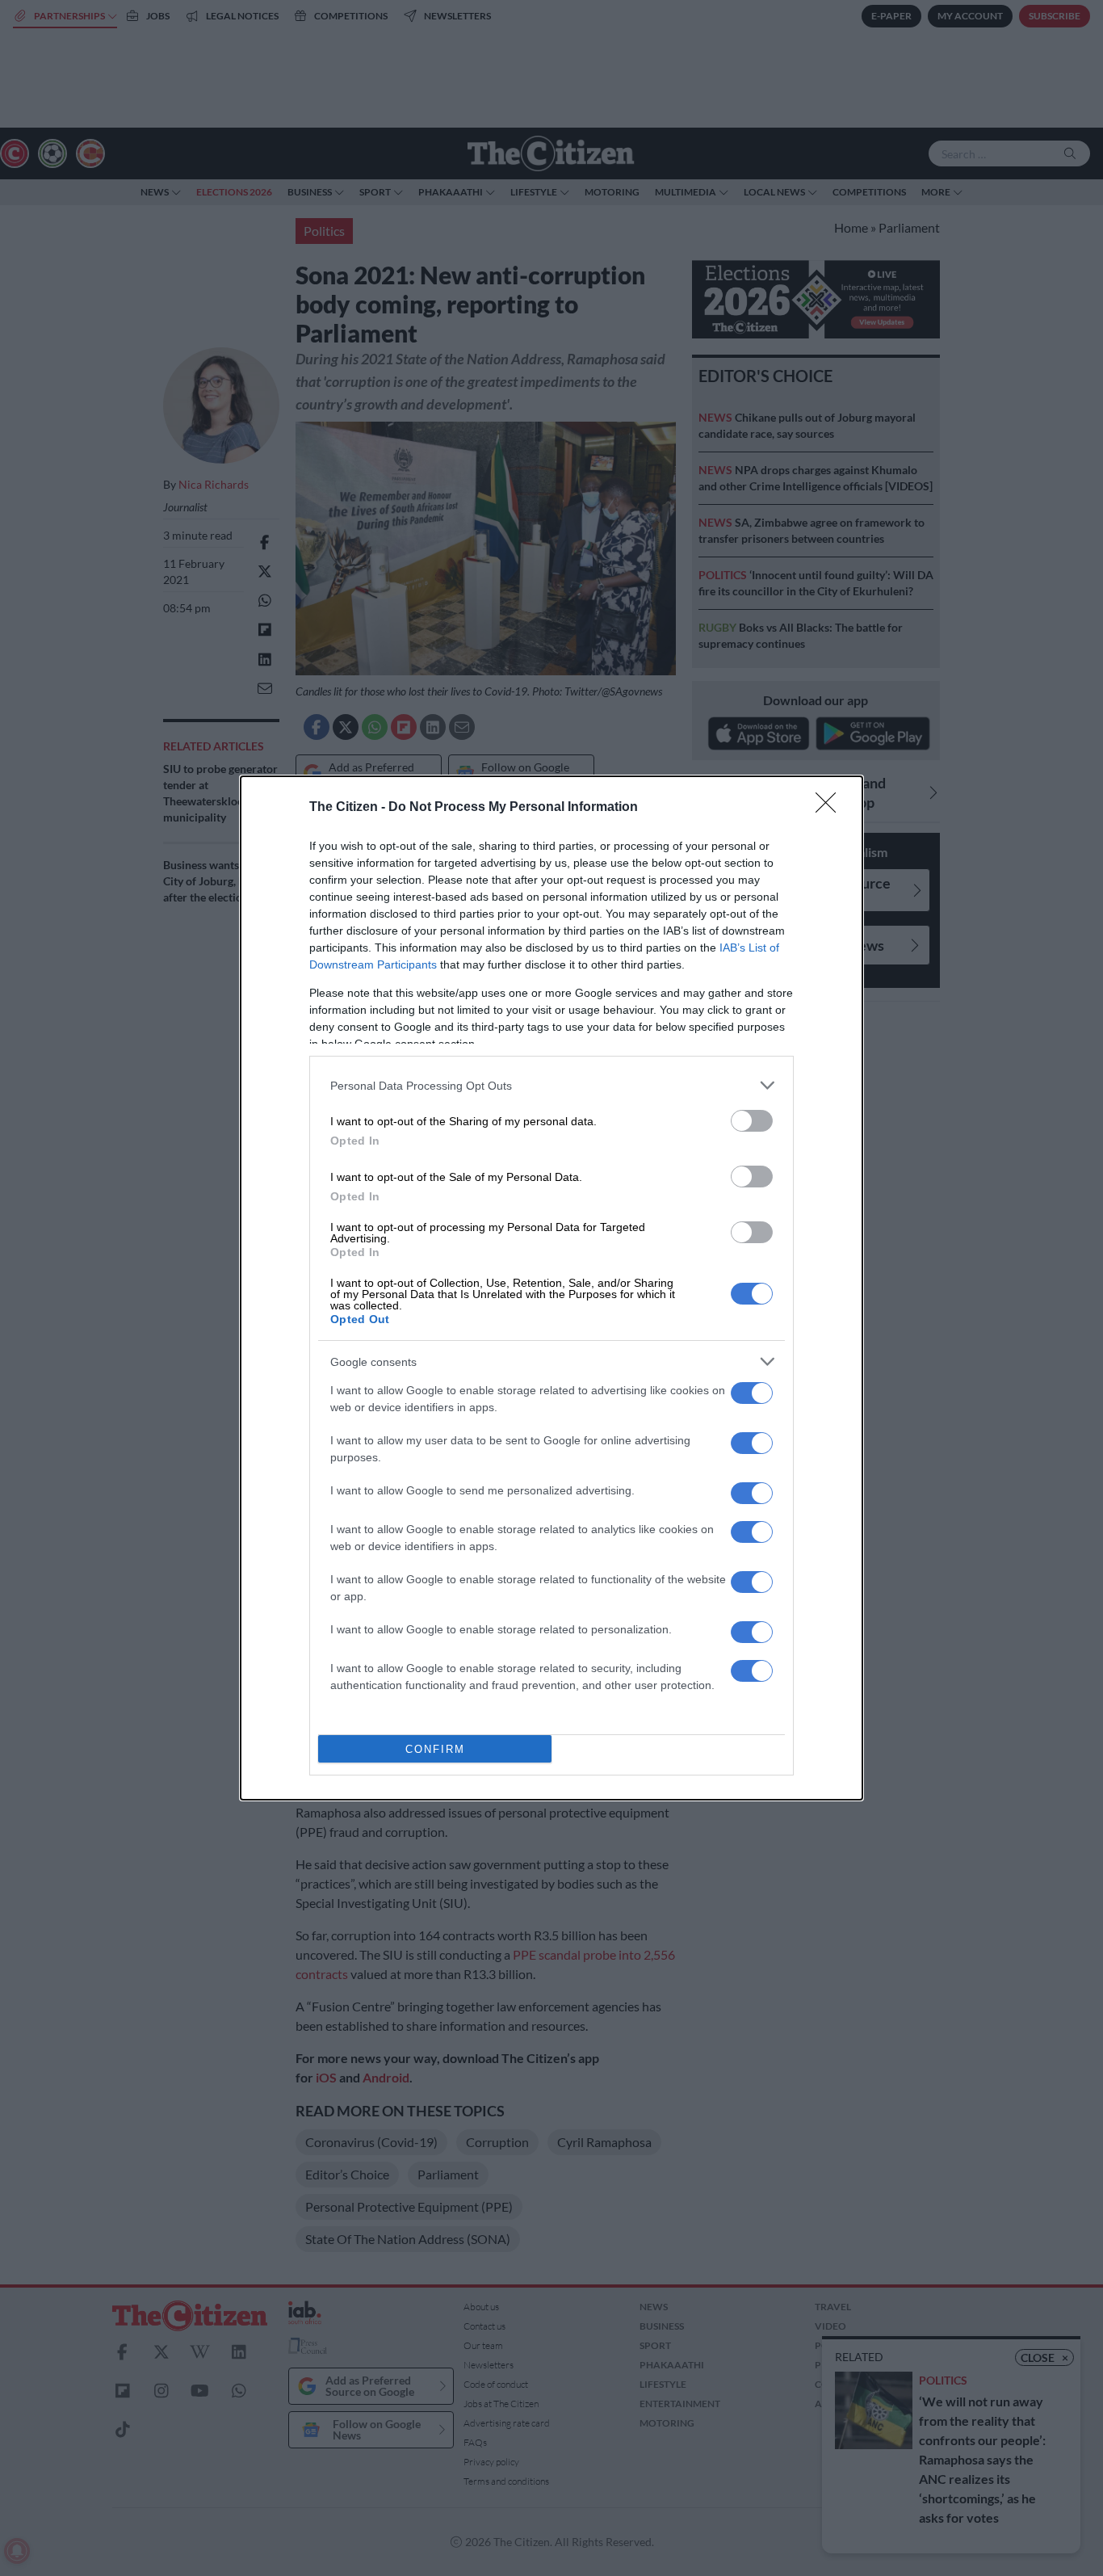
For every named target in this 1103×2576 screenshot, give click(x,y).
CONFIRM (435, 1749)
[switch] (752, 1121)
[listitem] (551, 1085)
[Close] (831, 808)
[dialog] (551, 1288)
